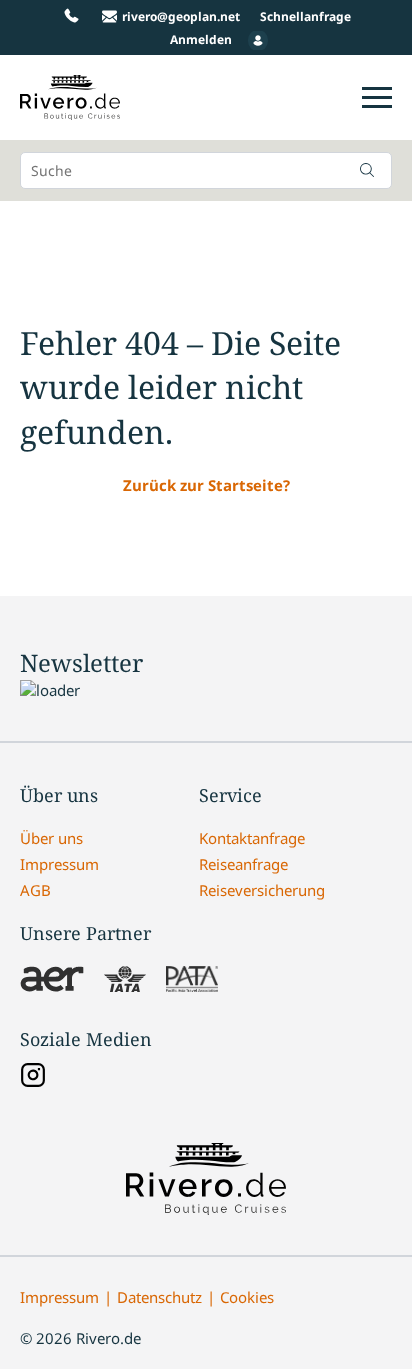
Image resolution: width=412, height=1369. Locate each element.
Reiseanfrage (243, 864)
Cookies (247, 1297)
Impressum (59, 864)
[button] (367, 170)
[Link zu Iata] (125, 981)
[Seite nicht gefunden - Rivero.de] (70, 109)
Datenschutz (159, 1297)
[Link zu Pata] (192, 981)
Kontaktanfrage (252, 838)
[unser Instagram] (33, 1077)
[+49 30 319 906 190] (72, 16)
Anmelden (201, 39)
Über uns (51, 838)
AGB (35, 890)
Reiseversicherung (262, 890)
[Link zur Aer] (52, 981)
